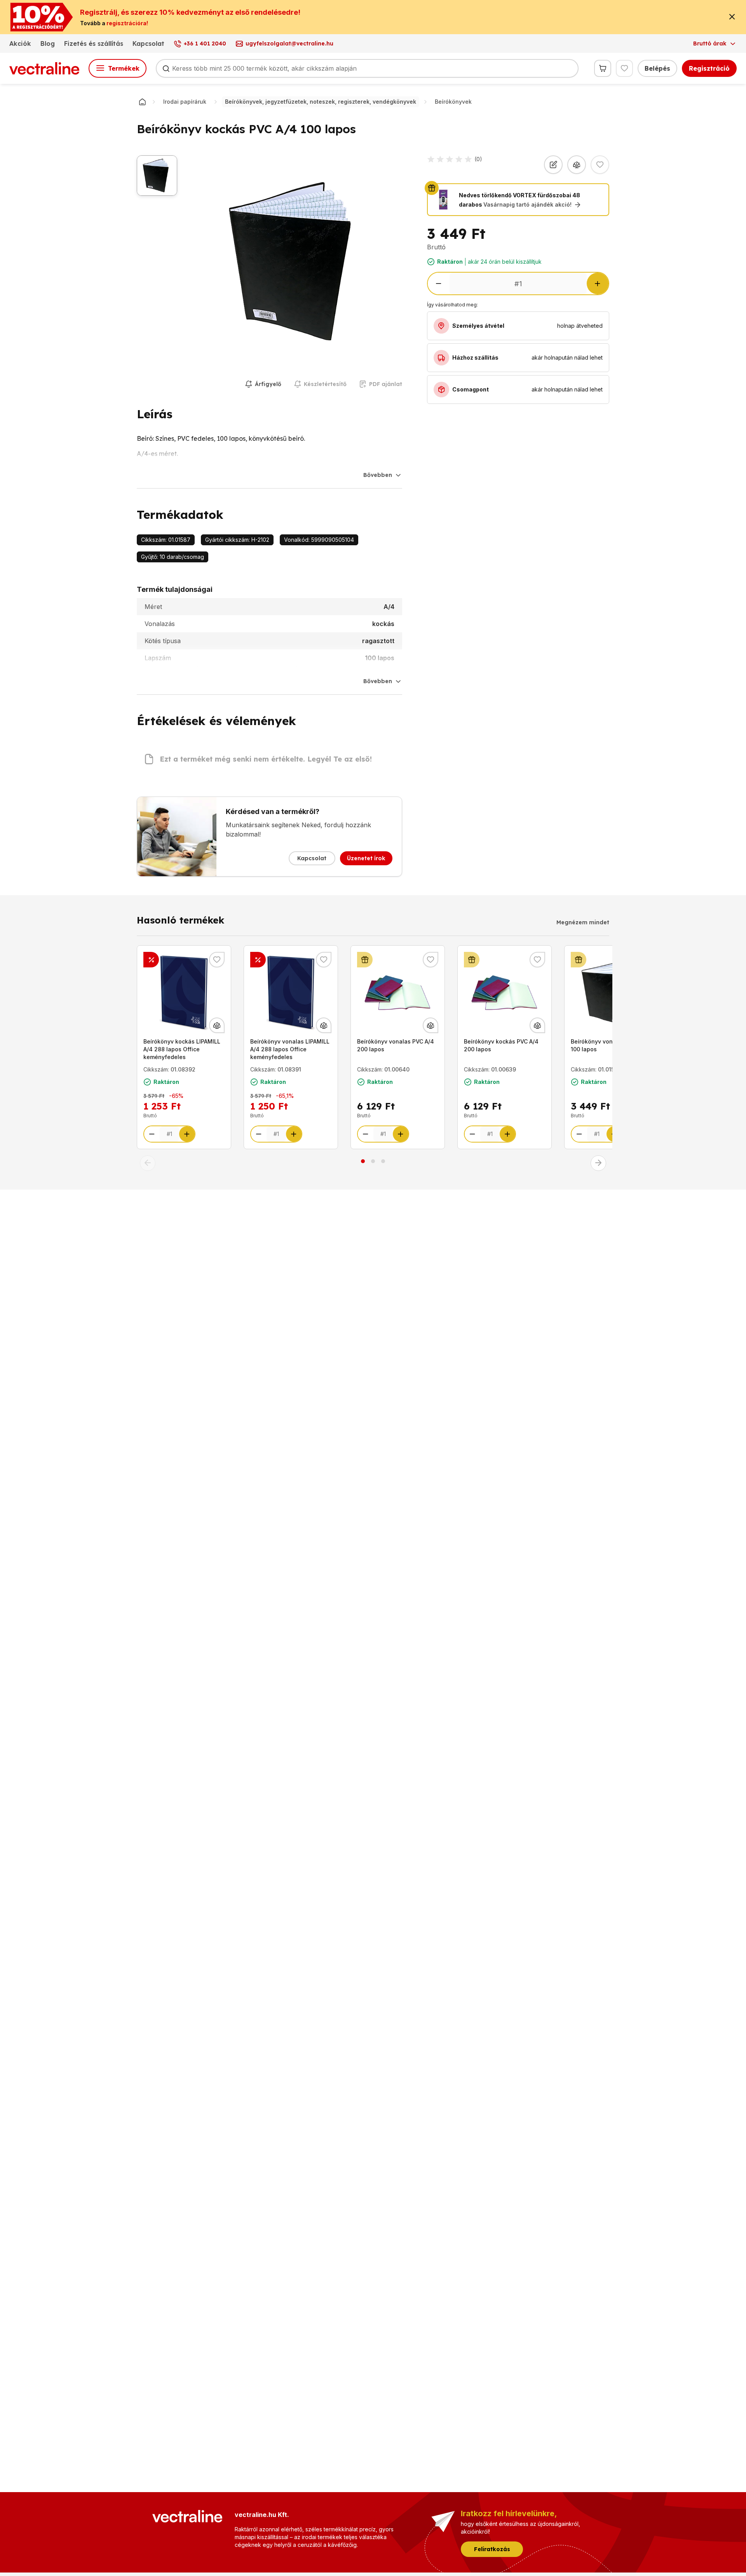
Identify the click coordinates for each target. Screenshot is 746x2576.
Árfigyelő (268, 384)
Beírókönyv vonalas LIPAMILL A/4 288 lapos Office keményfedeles (290, 1049)
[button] (148, 1163)
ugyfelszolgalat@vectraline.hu (289, 43)
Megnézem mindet (583, 922)
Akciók (20, 43)
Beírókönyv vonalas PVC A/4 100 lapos (609, 1045)
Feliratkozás (492, 2549)
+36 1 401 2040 (205, 43)
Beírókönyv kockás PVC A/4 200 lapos (501, 1045)
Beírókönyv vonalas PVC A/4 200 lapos (396, 1045)
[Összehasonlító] (577, 165)
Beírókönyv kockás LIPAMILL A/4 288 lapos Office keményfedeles (182, 1049)
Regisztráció (709, 68)
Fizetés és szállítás (94, 43)
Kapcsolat (148, 43)
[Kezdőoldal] (142, 102)
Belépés (657, 68)
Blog (48, 43)
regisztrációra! (127, 23)
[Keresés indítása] (166, 68)
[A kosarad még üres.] (603, 68)
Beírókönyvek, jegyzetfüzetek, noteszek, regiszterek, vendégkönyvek (321, 102)
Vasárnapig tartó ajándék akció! (527, 204)
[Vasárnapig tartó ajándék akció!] (365, 960)
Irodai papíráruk (185, 102)
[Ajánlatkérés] (553, 165)
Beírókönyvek (453, 102)
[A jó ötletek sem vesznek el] (151, 960)
